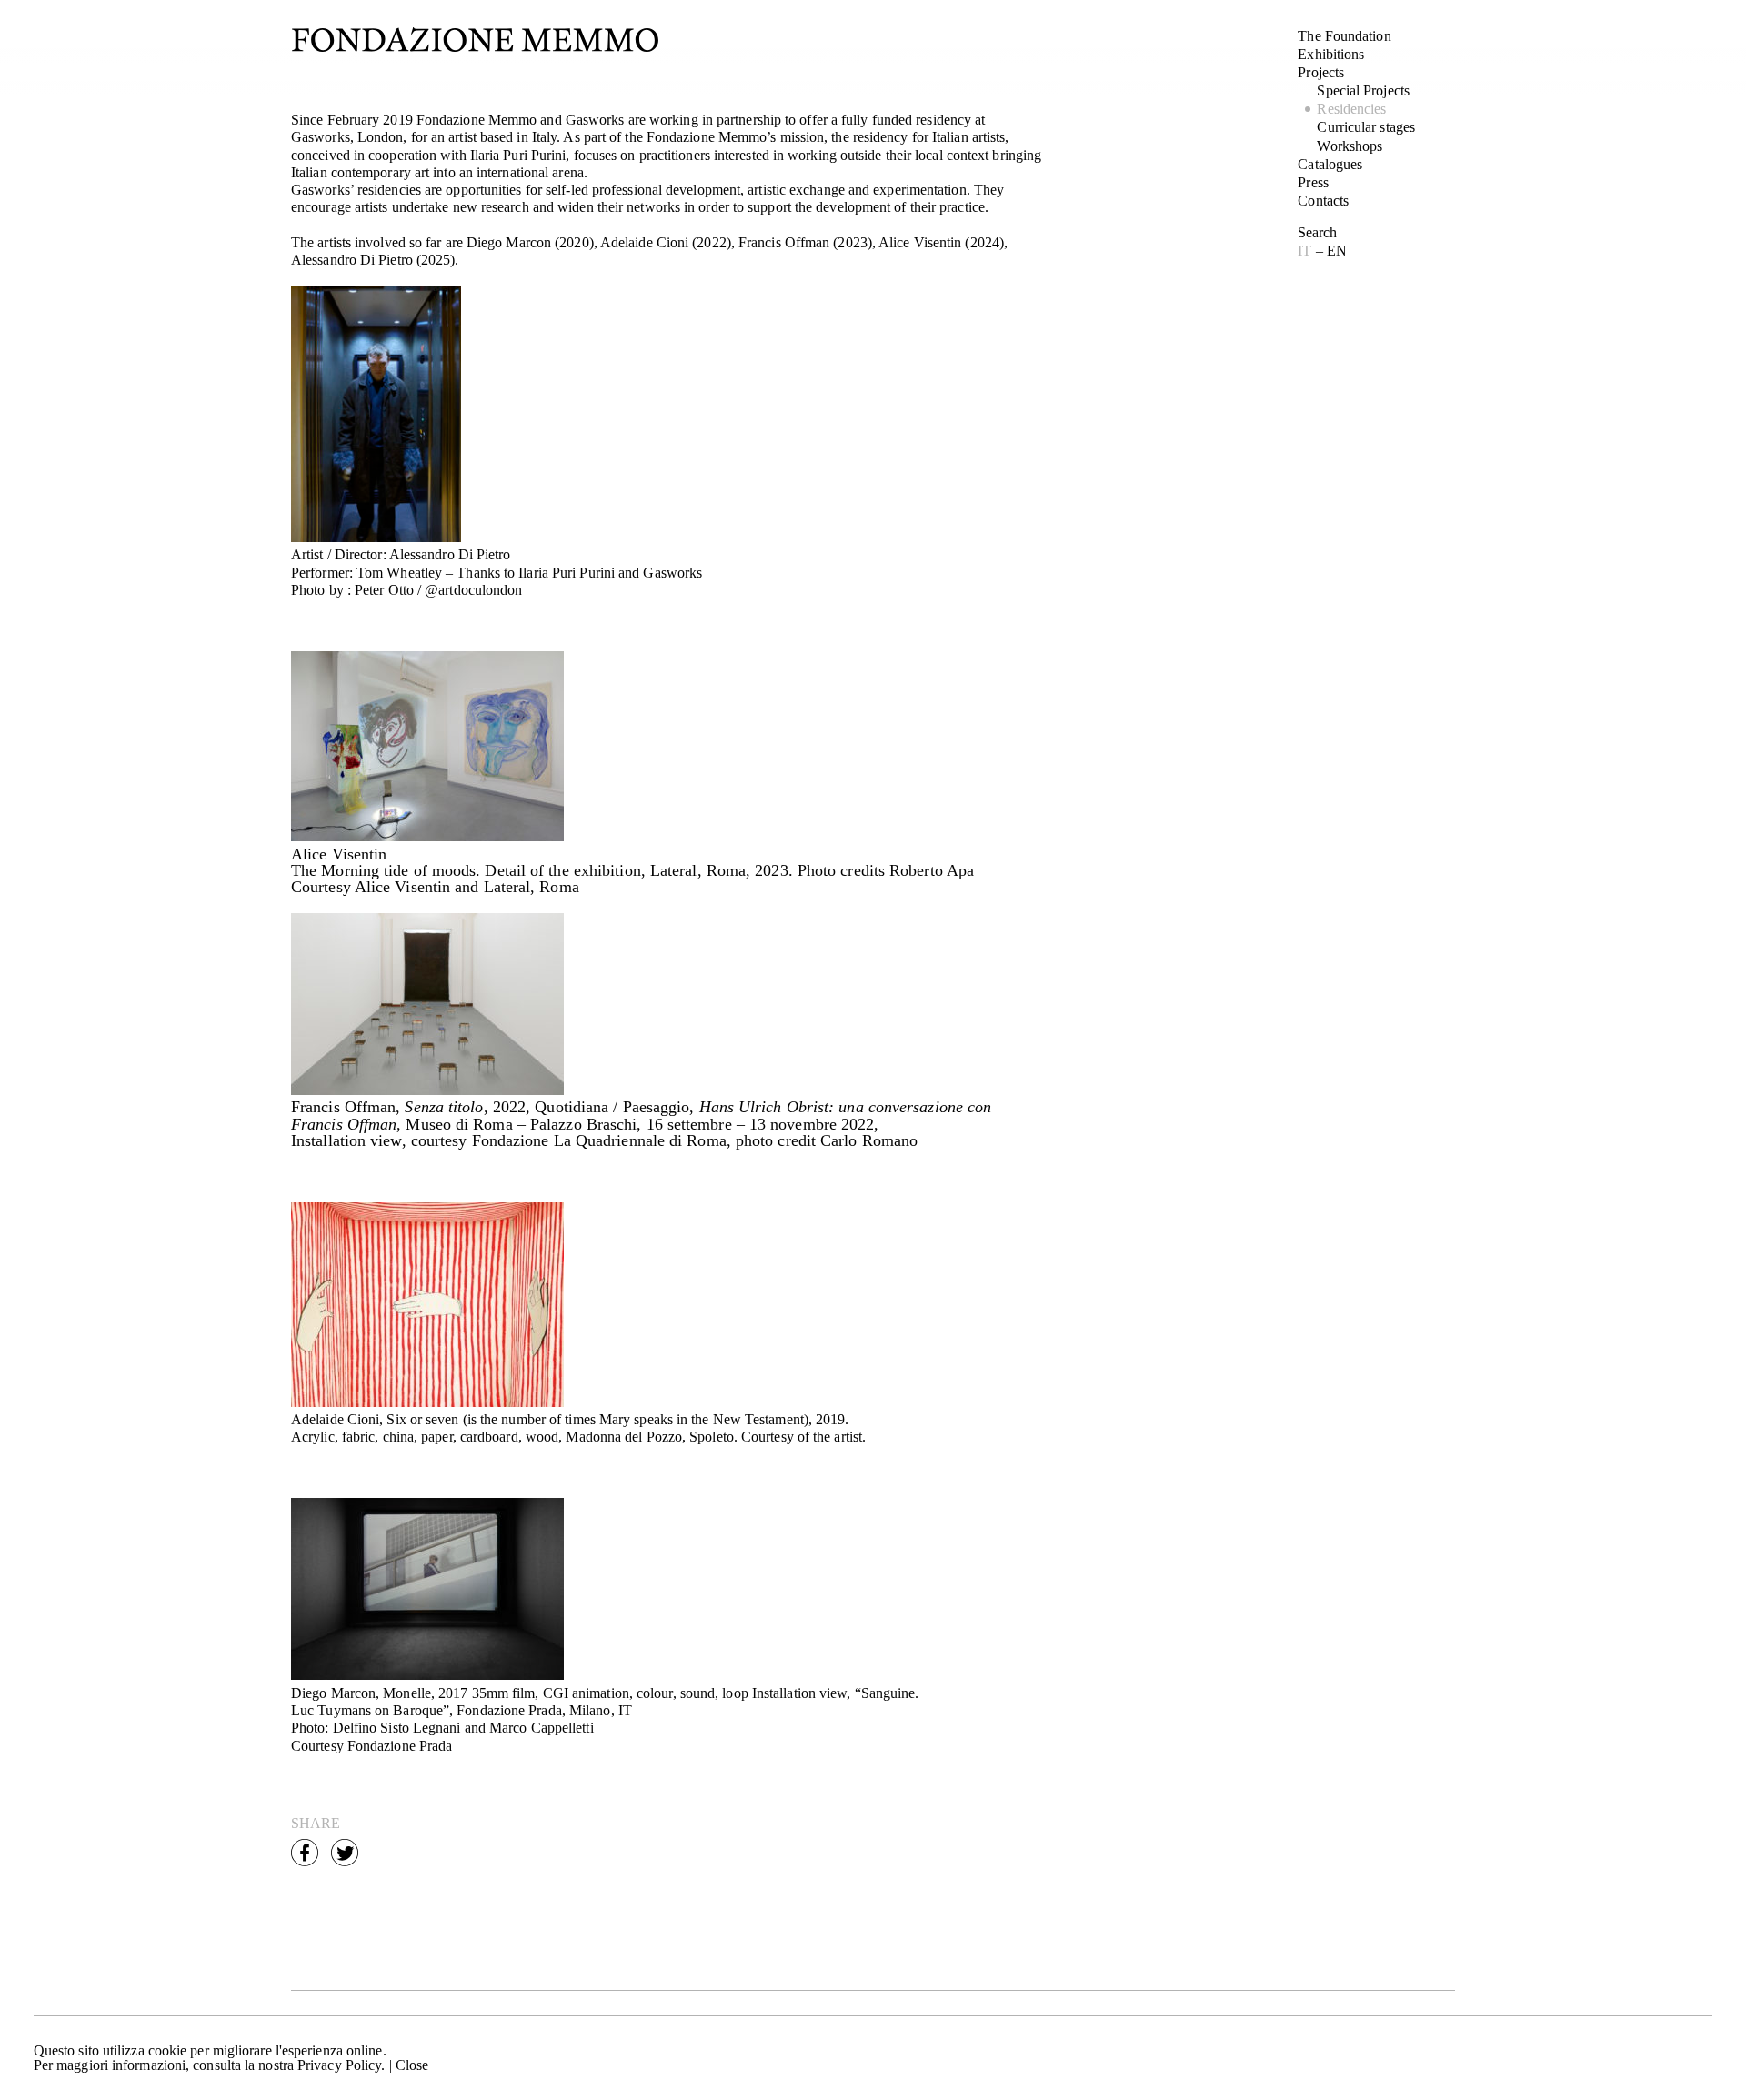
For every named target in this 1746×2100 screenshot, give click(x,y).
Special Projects (1363, 90)
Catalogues (1330, 164)
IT (1306, 251)
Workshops (1350, 146)
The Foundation (1344, 36)
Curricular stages (1366, 127)
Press (1313, 182)
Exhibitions (1331, 54)
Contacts (1323, 201)
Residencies (1351, 109)
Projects (1321, 72)
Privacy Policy (339, 2065)
